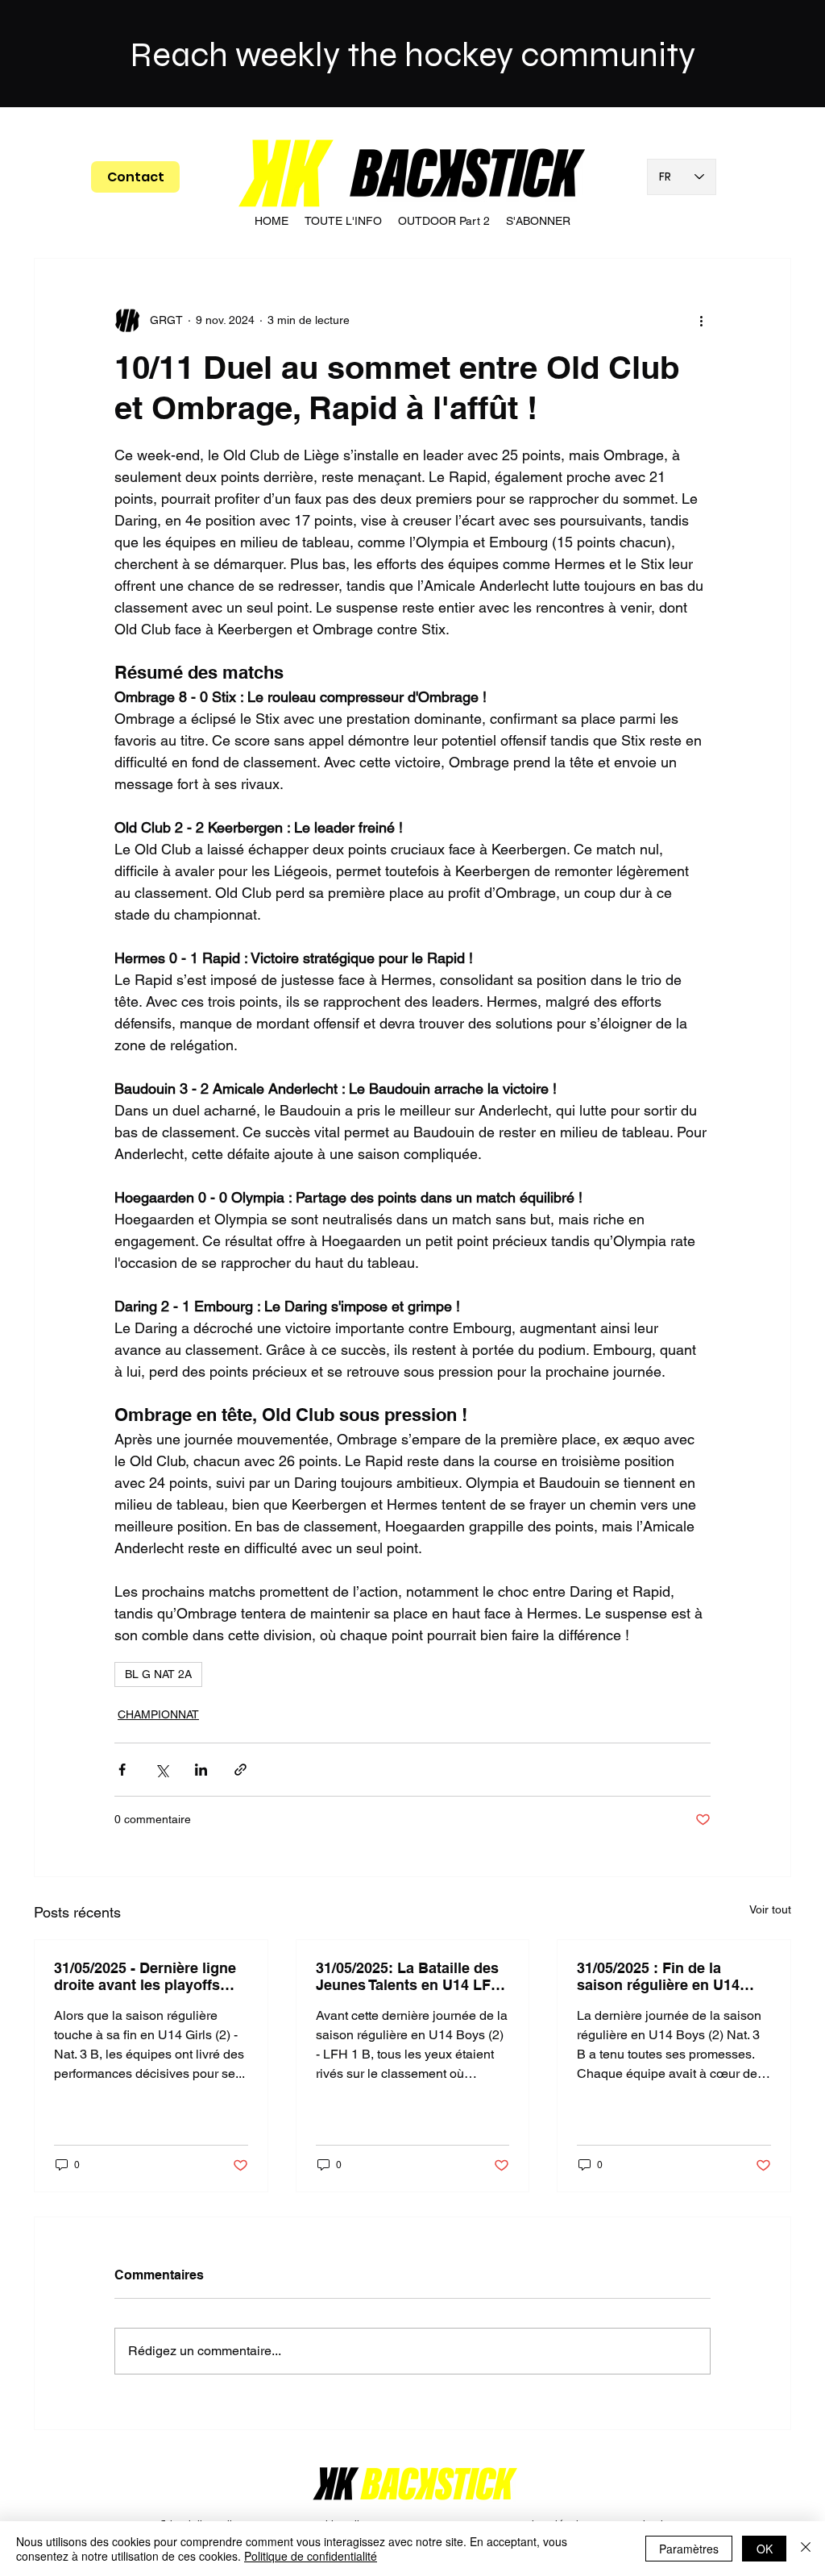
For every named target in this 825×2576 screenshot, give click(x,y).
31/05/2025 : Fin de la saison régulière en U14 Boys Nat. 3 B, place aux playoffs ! (661, 1976)
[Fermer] (806, 2549)
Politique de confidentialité (311, 2556)
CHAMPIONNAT (158, 1714)
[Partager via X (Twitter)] (162, 1770)
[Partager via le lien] (240, 1770)
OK (765, 2549)
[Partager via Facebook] (122, 1770)
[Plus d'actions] (701, 320)
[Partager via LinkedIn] (201, 1770)
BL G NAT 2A (158, 1674)
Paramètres (689, 2549)
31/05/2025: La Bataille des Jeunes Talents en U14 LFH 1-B (408, 1976)
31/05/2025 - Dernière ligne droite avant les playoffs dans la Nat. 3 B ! (145, 1976)
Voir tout (770, 1909)
